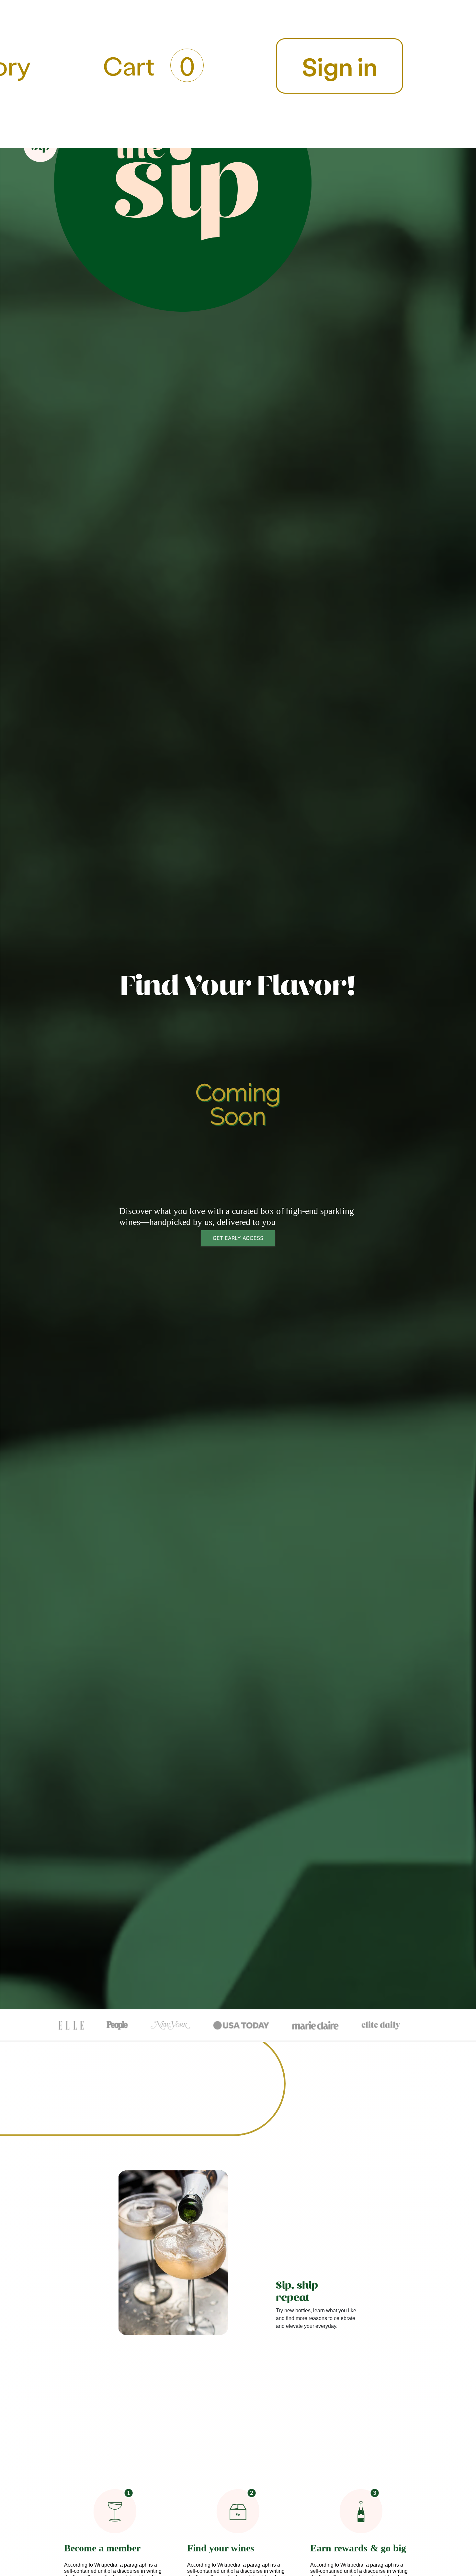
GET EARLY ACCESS (238, 1238)
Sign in (340, 66)
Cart (149, 65)
